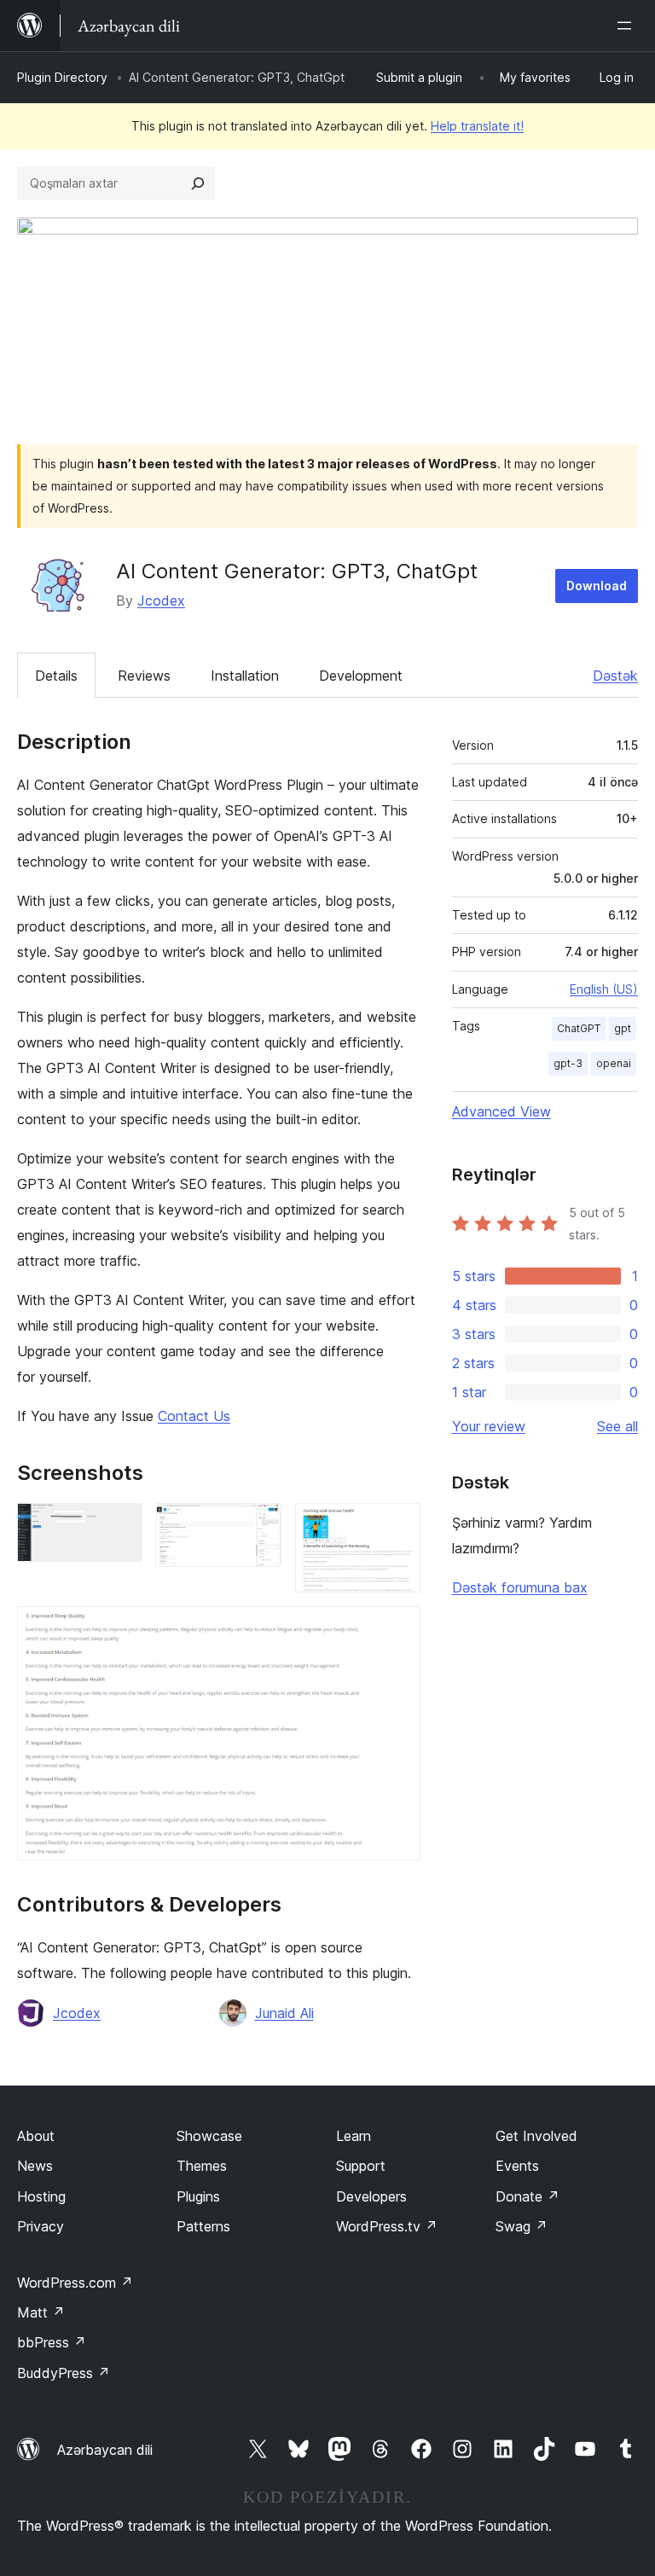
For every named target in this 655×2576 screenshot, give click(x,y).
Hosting (41, 2196)
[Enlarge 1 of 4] (119, 1526)
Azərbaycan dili (105, 2450)
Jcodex (161, 600)
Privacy (41, 2226)
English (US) (604, 989)
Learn (354, 2136)
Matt (41, 2312)
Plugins (198, 2196)
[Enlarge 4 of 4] (397, 1629)
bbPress (52, 2342)
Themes (202, 2166)
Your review (489, 1426)
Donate (527, 2196)
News (35, 2166)
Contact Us (194, 1416)
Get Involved (536, 2136)
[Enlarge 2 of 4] (258, 1526)
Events (517, 2166)
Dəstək (615, 676)
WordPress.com (75, 2283)
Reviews (144, 676)
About (36, 2136)
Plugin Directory (62, 77)
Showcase (209, 2136)
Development (361, 676)
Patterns (203, 2226)
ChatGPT (579, 1028)
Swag (522, 2226)
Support (361, 2166)
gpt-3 (568, 1063)
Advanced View (501, 1111)
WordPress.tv (387, 2226)
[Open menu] (628, 26)
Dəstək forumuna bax (520, 1587)
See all (617, 1426)
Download (597, 586)
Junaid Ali (284, 2013)
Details (56, 676)
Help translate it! (477, 126)
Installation (245, 676)
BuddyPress (64, 2373)
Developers (371, 2196)
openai (614, 1063)
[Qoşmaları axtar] (198, 183)
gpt (623, 1028)
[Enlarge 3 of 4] (397, 1526)
